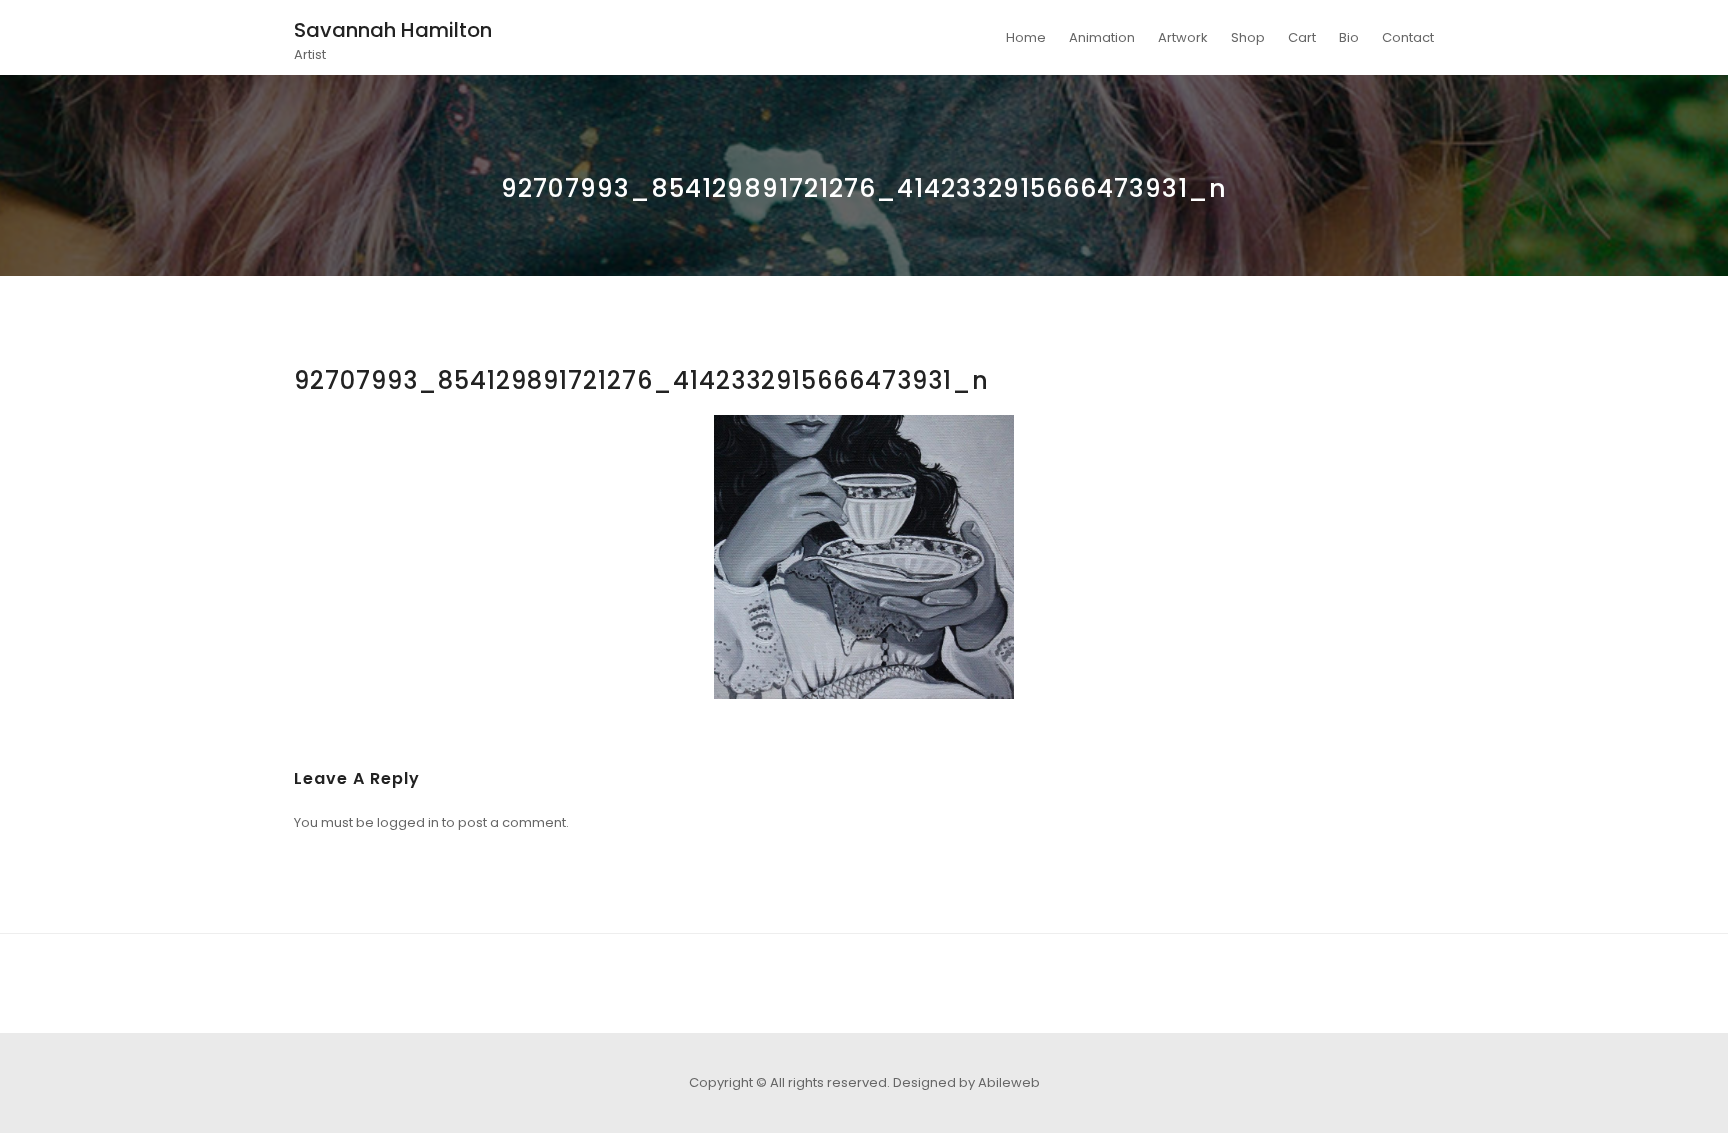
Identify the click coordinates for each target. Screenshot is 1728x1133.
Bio (1349, 37)
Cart (1302, 37)
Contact (1408, 37)
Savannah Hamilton (393, 30)
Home (1026, 37)
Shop (1248, 37)
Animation (1102, 37)
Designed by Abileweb (966, 1082)
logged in (408, 822)
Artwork (1183, 37)
